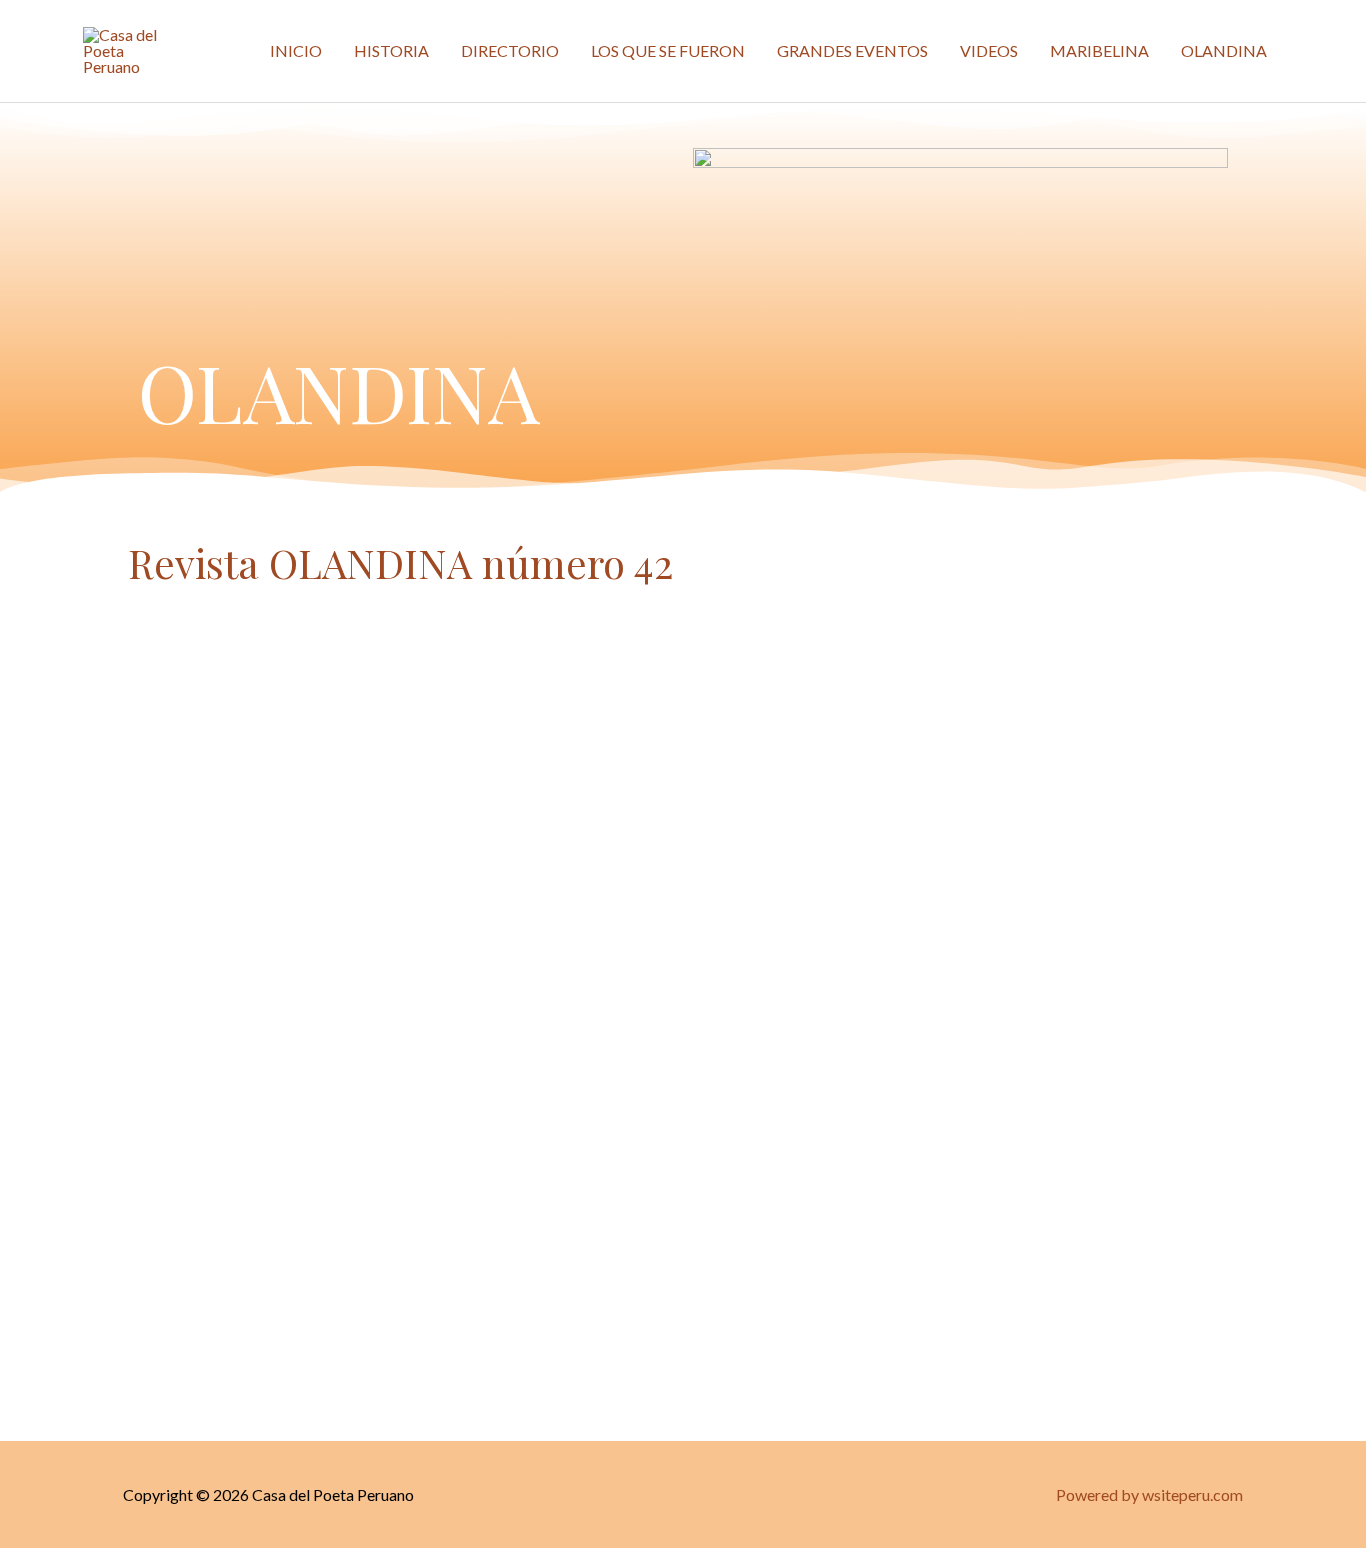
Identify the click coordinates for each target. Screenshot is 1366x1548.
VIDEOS (989, 50)
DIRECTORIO (510, 50)
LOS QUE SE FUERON (668, 50)
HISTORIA (391, 50)
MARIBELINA (1099, 50)
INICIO (296, 50)
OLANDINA (1224, 50)
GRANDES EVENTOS (852, 50)
